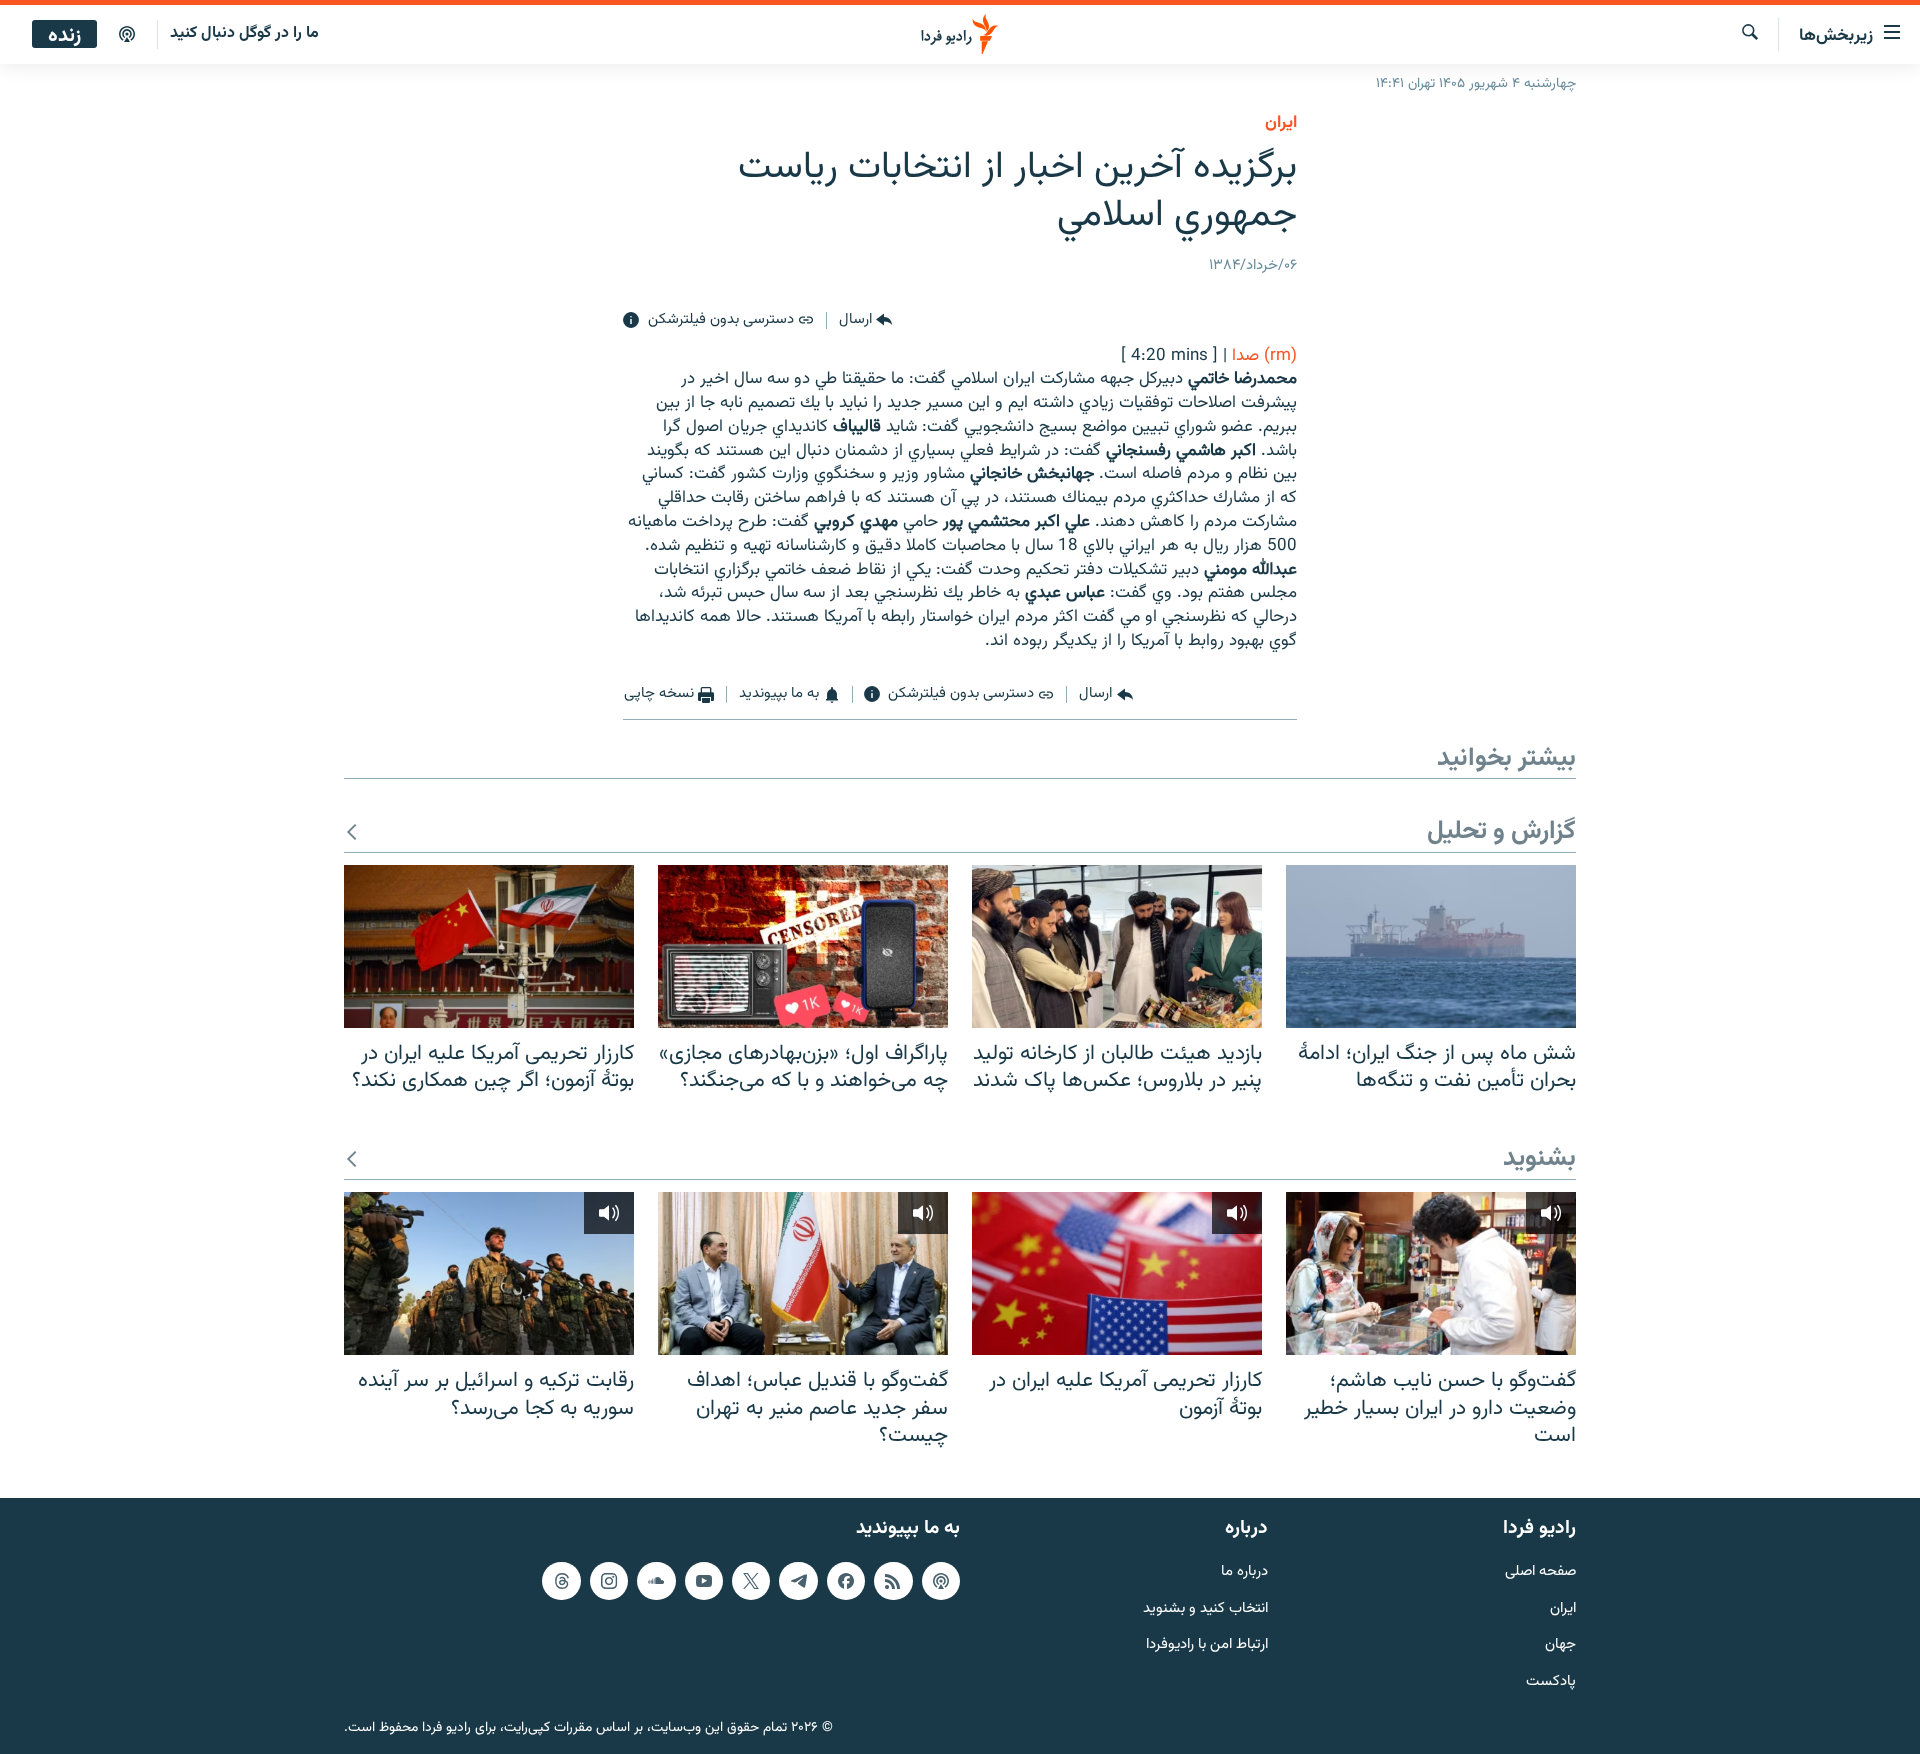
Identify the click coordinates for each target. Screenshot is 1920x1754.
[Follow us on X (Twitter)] (751, 1581)
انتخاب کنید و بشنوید (1205, 1609)
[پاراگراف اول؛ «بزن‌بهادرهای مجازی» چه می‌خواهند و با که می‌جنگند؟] (803, 946)
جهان (1560, 1645)
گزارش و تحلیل (1501, 832)
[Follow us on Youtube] (704, 1581)
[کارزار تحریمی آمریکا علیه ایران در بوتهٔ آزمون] (1117, 1273)
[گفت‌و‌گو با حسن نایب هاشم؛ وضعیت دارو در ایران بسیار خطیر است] (1431, 1273)
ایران (1563, 1609)
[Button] (865, 321)
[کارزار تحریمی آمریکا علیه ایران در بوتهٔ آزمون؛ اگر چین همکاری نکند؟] (489, 946)
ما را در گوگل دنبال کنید (244, 33)
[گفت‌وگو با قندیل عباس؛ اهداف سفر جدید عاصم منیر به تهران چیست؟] (803, 1273)
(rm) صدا (1264, 356)
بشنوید (1539, 1159)
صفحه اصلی (1540, 1572)
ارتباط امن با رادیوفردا (1207, 1645)
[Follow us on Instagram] (609, 1581)
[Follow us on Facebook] (846, 1581)
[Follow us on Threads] (561, 1581)
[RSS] (893, 1581)
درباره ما (1244, 1572)
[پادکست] (127, 35)
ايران (1281, 123)
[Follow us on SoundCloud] (656, 1581)
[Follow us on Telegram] (798, 1581)
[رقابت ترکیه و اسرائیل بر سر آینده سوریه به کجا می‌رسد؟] (489, 1273)
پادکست (1551, 1682)
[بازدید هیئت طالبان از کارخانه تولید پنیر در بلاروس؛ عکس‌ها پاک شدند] (1117, 946)
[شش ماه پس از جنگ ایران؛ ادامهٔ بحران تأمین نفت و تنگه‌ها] (1431, 946)
